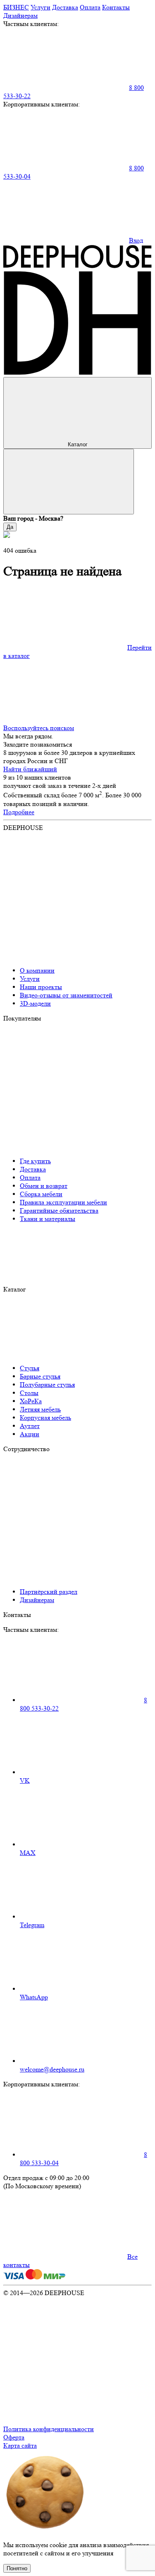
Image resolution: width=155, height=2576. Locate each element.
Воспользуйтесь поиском (39, 728)
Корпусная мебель (45, 1418)
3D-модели (35, 1003)
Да (10, 527)
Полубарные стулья (47, 1385)
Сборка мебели (41, 1194)
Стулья (30, 1368)
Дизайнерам (20, 15)
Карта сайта (20, 2445)
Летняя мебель (40, 1409)
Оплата (90, 7)
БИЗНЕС (16, 7)
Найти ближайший (30, 769)
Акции (30, 1434)
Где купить (35, 1161)
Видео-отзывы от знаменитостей (66, 995)
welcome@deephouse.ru (52, 2069)
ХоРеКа (31, 1401)
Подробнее (19, 812)
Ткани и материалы (48, 1219)
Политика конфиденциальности (49, 2429)
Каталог (78, 444)
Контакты (116, 7)
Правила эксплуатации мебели (63, 1202)
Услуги (41, 7)
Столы (29, 1393)
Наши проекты (41, 987)
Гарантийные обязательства (59, 1210)
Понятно (17, 2568)
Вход (136, 240)
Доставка (65, 7)
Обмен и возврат (44, 1186)
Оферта (14, 2437)
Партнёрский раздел (49, 1592)
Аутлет (30, 1426)
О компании (37, 970)
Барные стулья (40, 1376)
